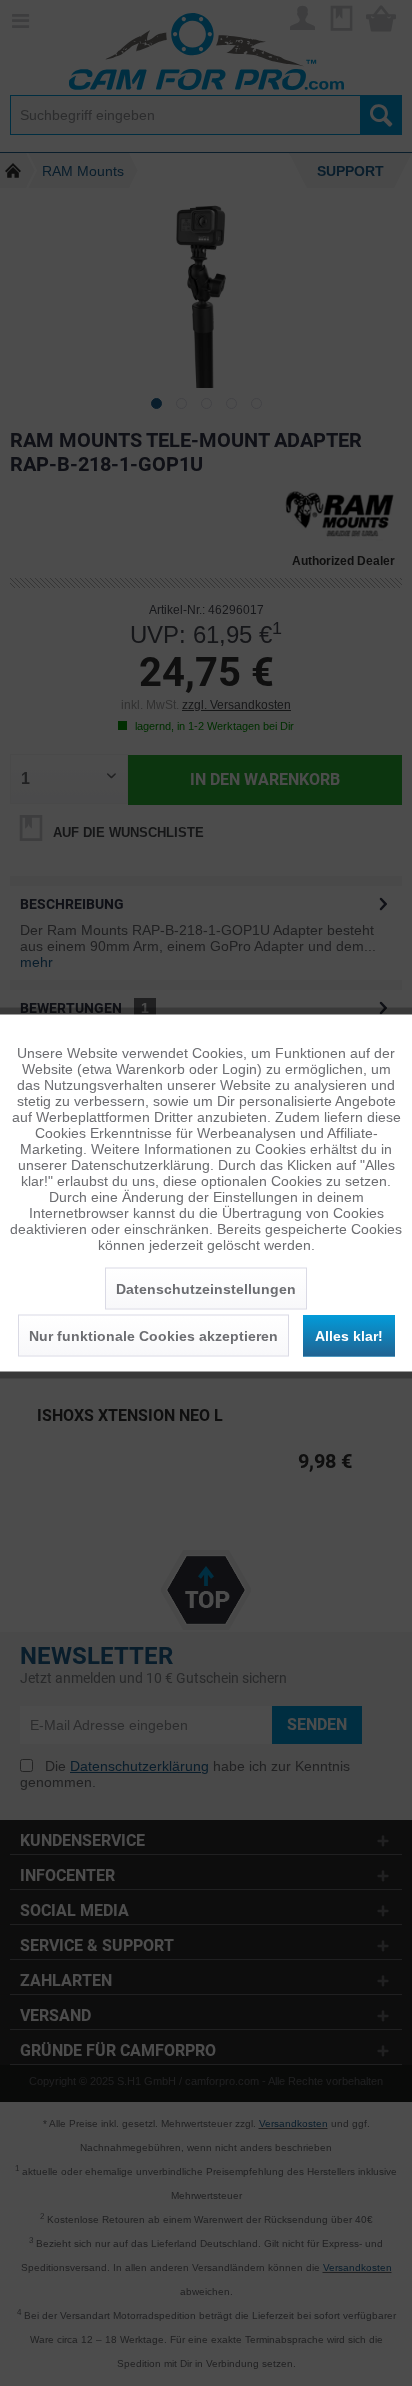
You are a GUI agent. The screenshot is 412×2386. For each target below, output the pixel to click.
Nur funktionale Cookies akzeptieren (153, 1336)
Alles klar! (349, 1336)
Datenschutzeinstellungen (206, 1289)
